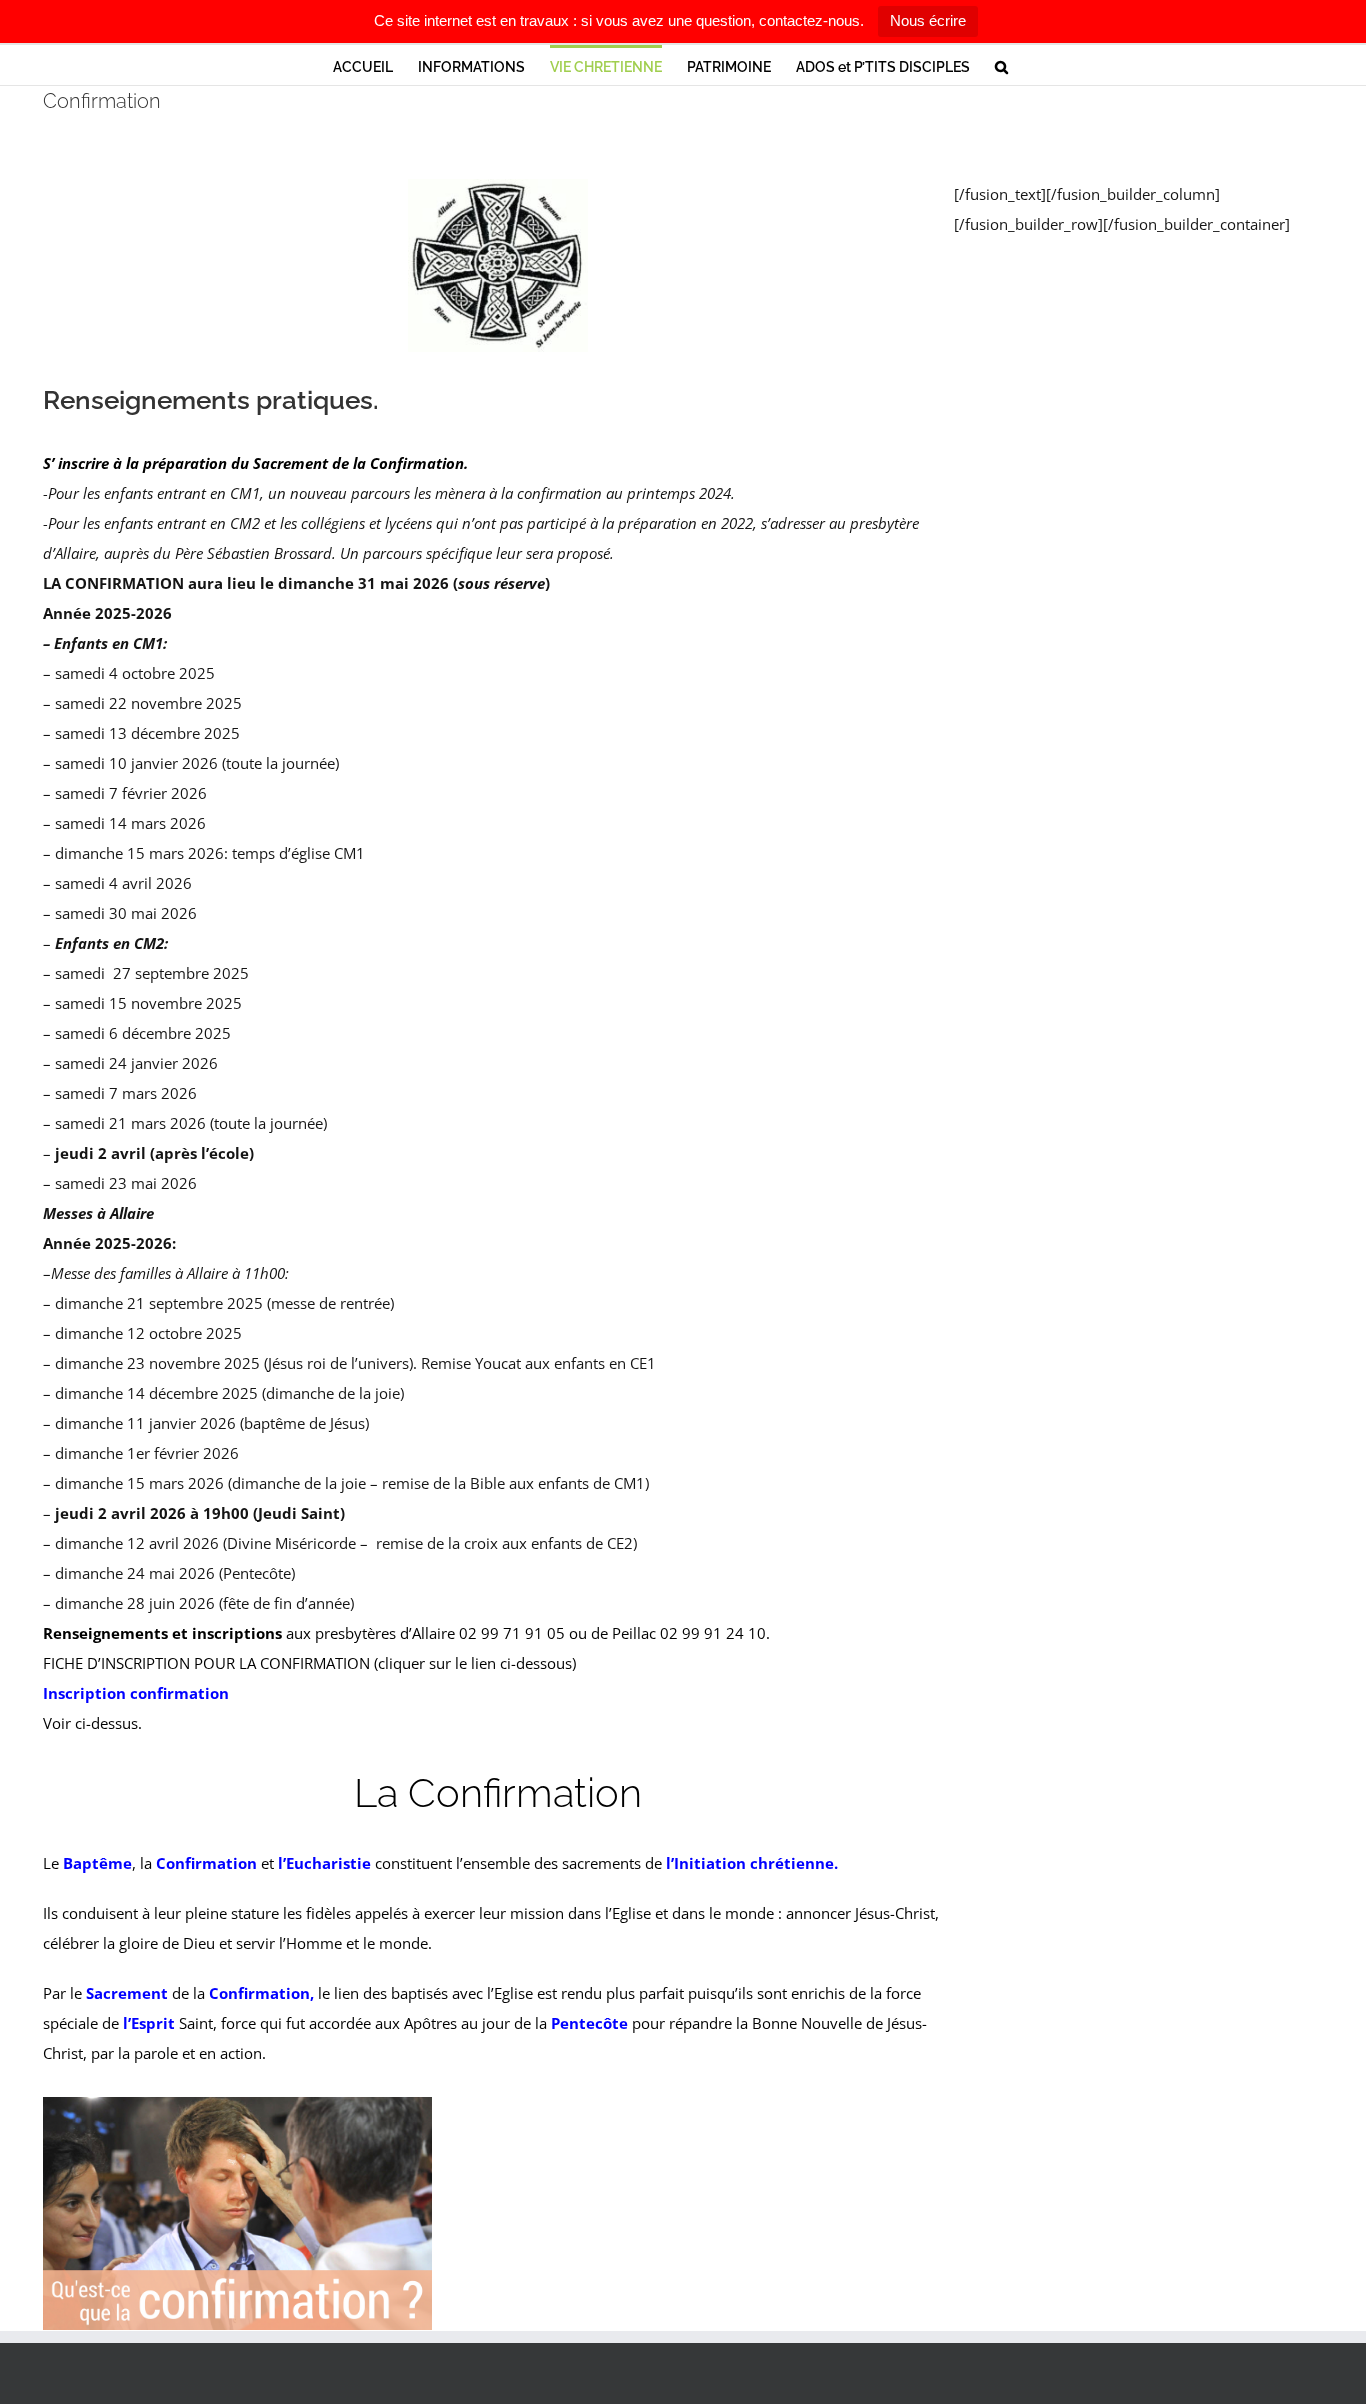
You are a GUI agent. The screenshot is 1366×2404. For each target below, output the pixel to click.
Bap (77, 1863)
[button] (1001, 65)
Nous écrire (928, 20)
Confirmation (206, 1863)
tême (112, 1863)
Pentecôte (589, 2023)
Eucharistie (328, 1863)
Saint (172, 2023)
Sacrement (127, 1993)
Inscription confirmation (136, 1693)
